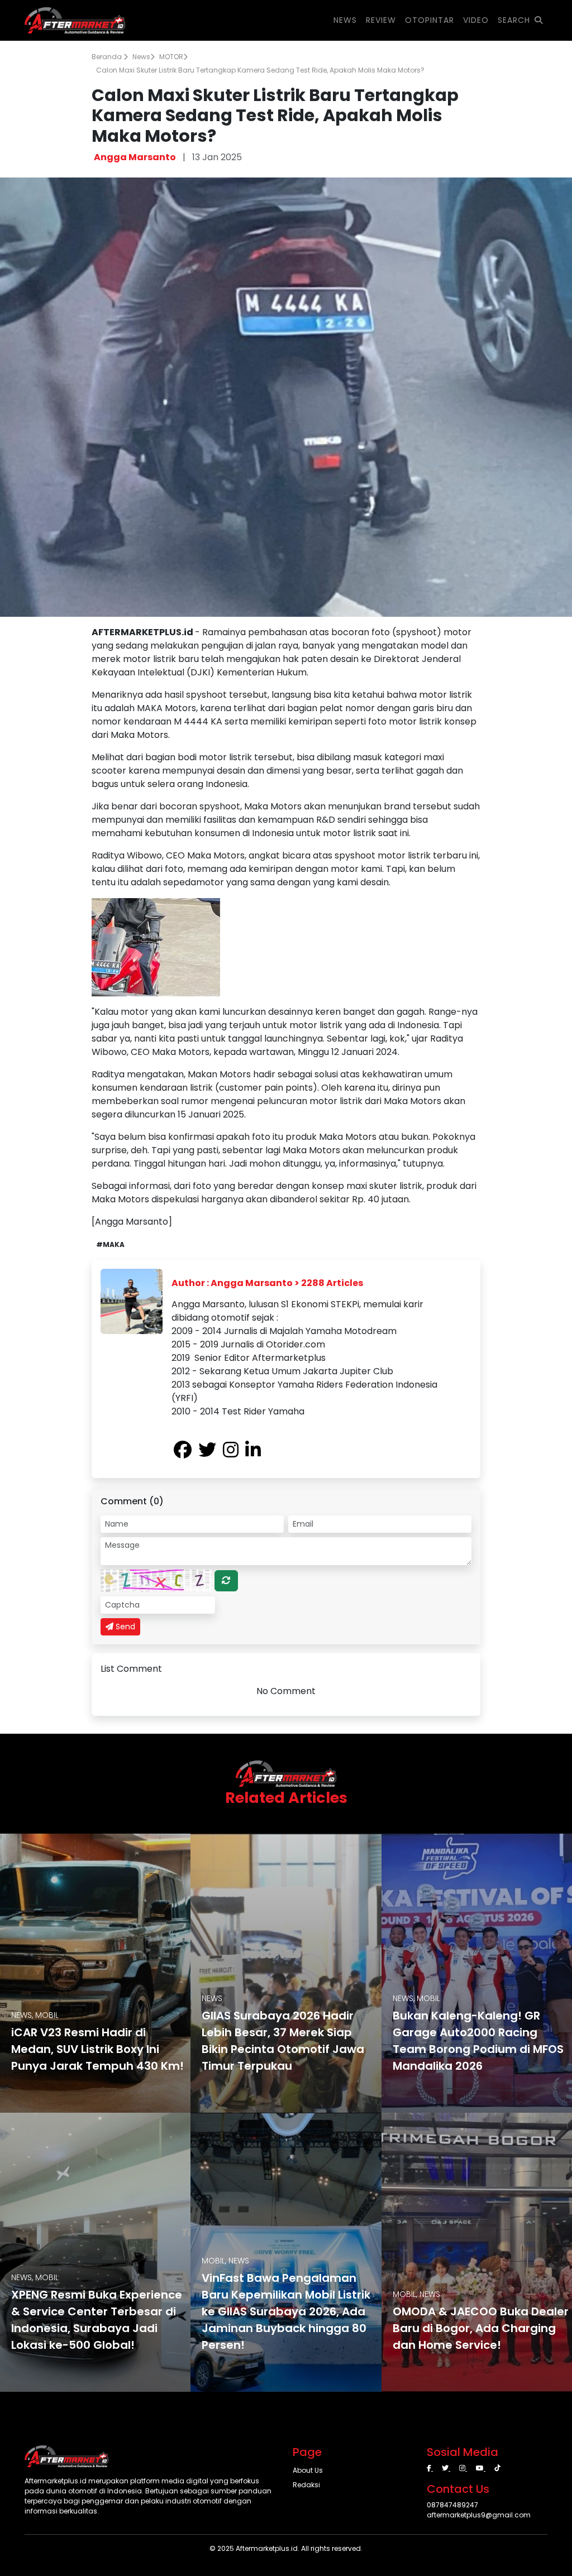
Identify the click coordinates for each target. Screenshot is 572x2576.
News (141, 57)
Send (124, 1627)
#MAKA (110, 1244)
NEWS (345, 20)
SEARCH (514, 20)
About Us (308, 2470)
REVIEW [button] (381, 20)
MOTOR (171, 57)
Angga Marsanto (135, 157)
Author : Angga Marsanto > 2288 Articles (267, 1283)
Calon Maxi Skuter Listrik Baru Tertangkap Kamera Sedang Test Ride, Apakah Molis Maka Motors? (260, 70)
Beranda (108, 57)
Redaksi (306, 2485)
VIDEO (476, 20)
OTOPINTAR (430, 20)
